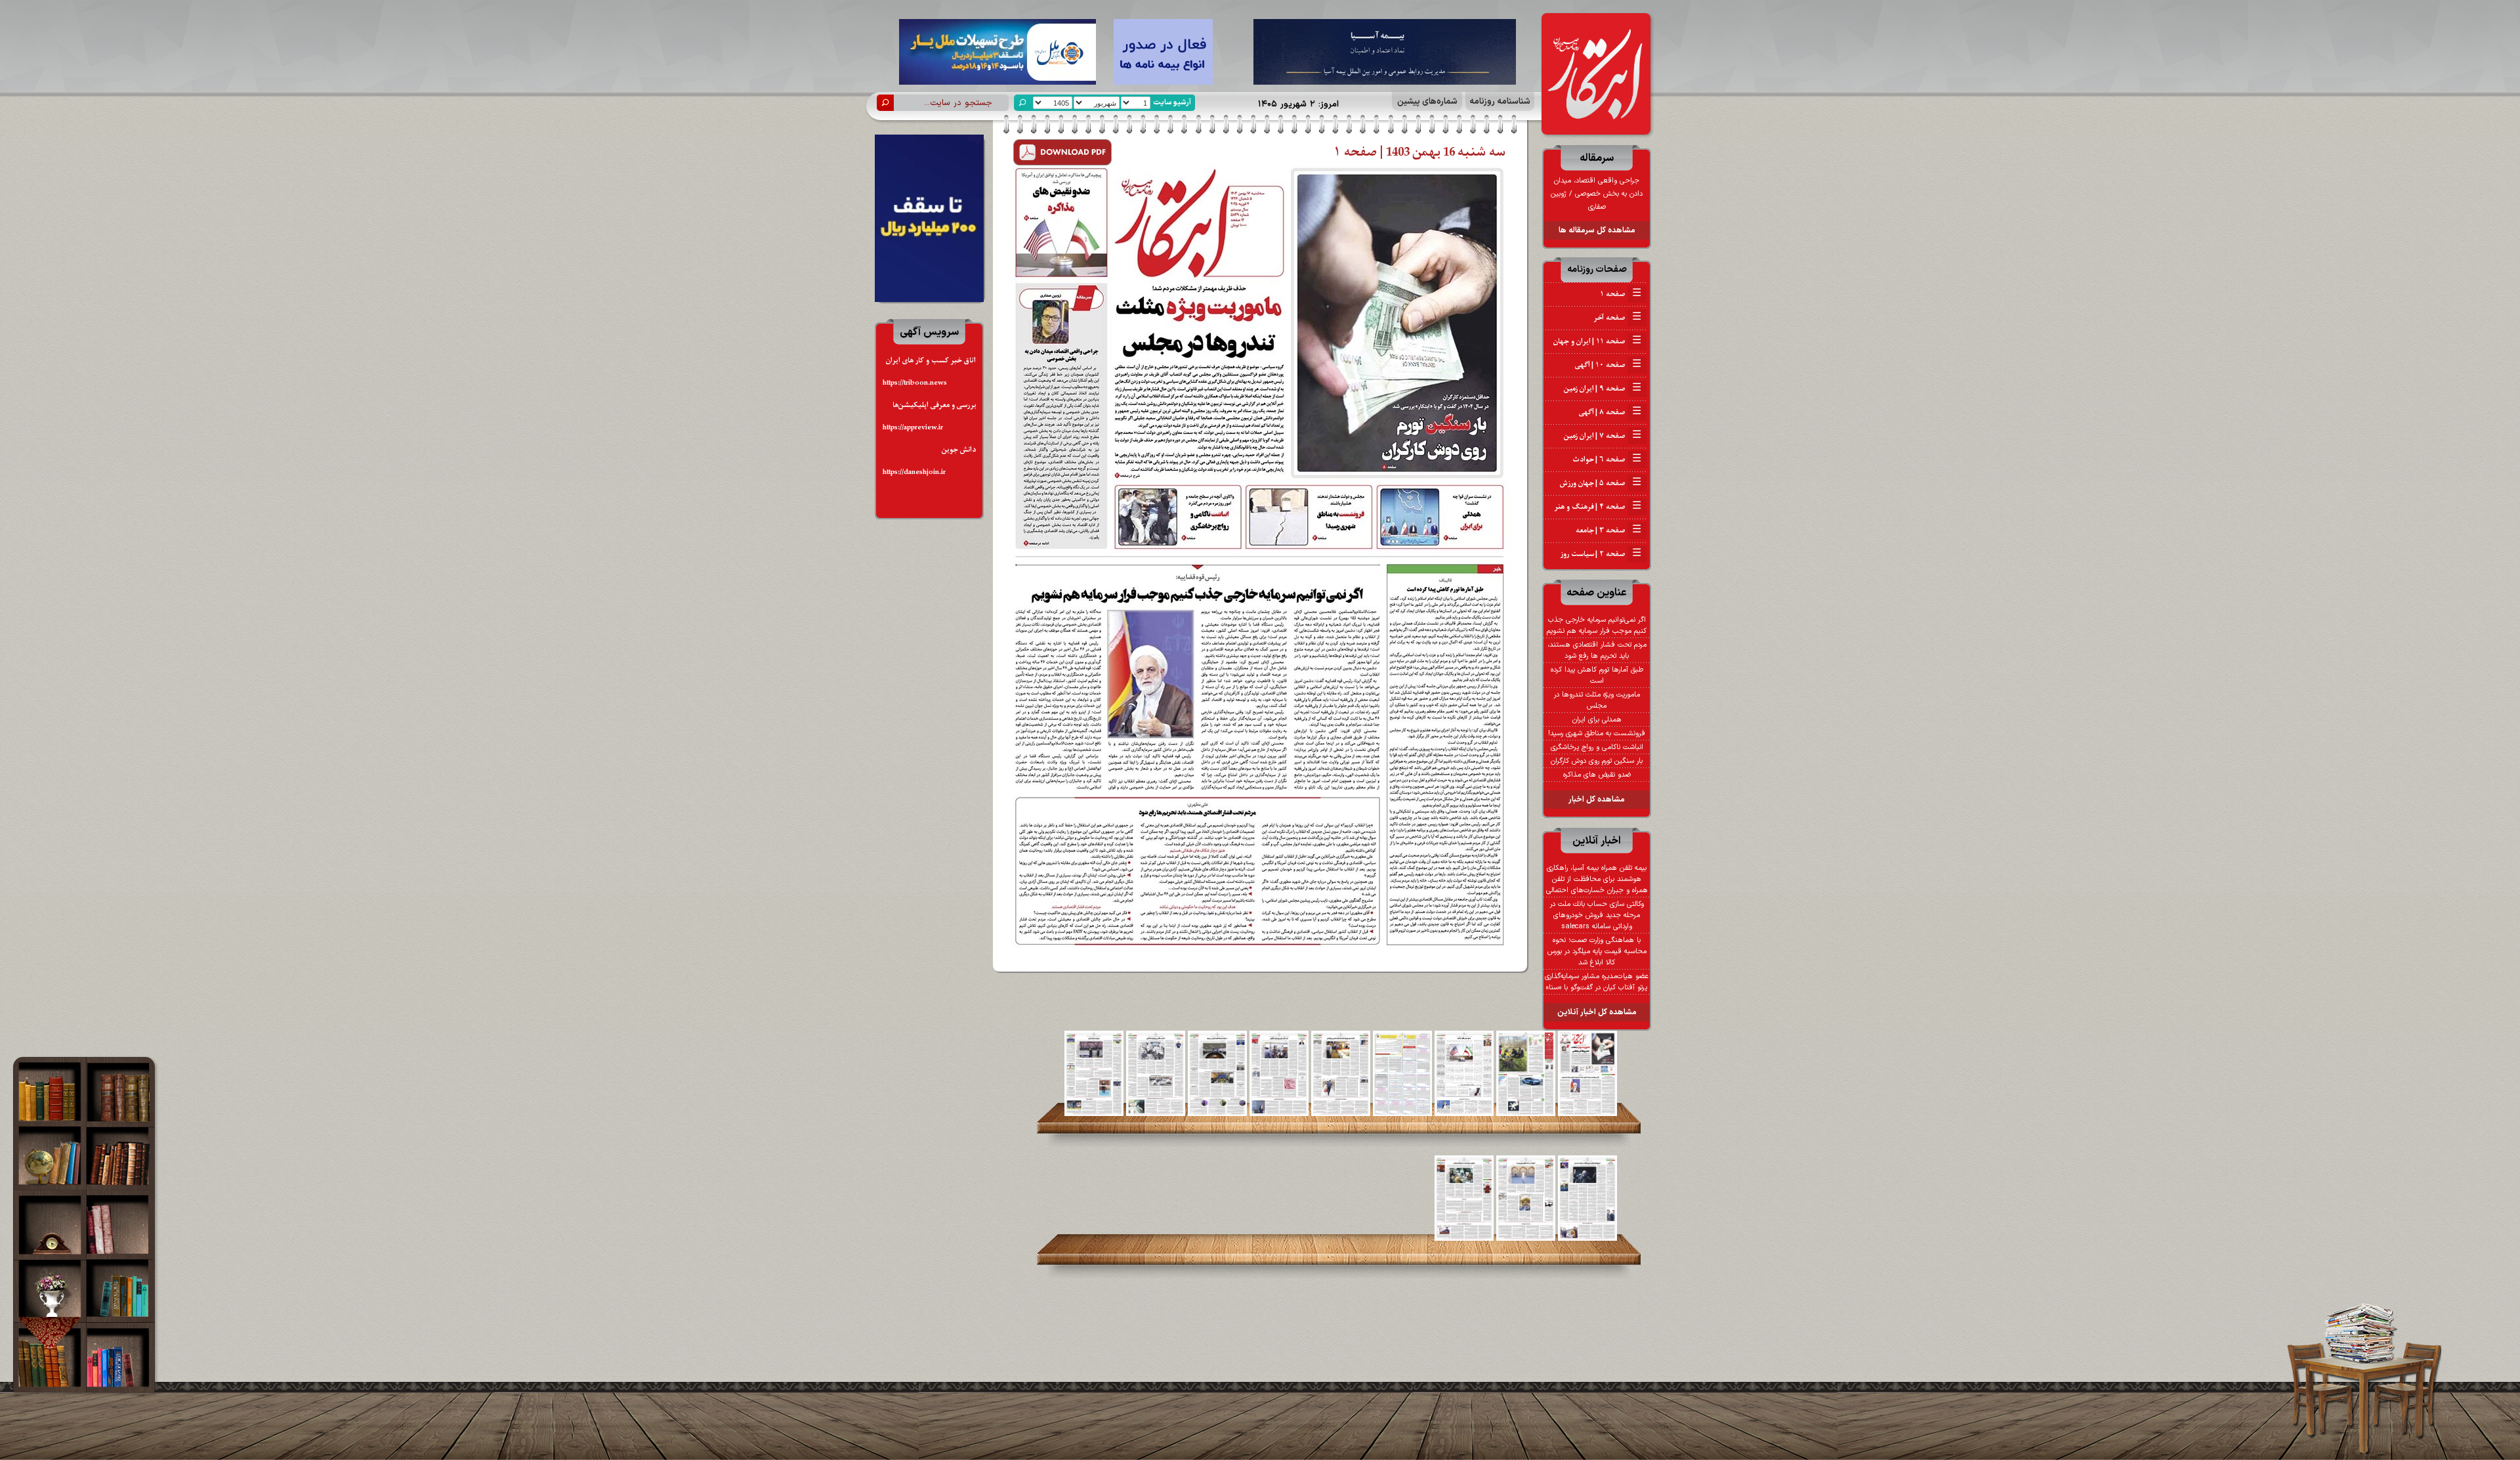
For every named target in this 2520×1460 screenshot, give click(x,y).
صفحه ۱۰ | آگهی (1608, 365)
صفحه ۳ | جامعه (1608, 530)
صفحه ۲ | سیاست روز (1601, 554)
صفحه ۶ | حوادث (1607, 460)
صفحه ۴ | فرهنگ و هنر (1598, 507)
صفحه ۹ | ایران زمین (1603, 389)
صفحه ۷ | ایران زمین (1603, 436)
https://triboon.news (915, 383)
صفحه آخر (1617, 318)
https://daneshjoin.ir (914, 472)
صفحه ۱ (1621, 294)
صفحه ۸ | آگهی (1610, 412)
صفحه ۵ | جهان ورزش (1601, 483)
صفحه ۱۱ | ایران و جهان (1597, 341)
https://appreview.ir (913, 428)
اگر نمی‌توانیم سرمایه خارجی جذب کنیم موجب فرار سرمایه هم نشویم (1597, 626)
